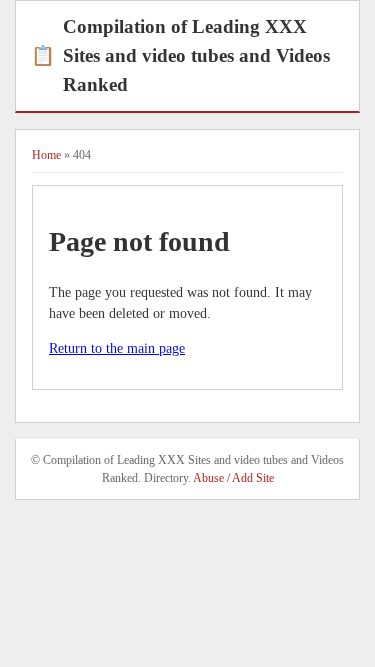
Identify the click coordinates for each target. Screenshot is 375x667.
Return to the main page (117, 348)
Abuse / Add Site (233, 478)
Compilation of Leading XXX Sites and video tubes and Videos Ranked (180, 55)
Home (46, 155)
